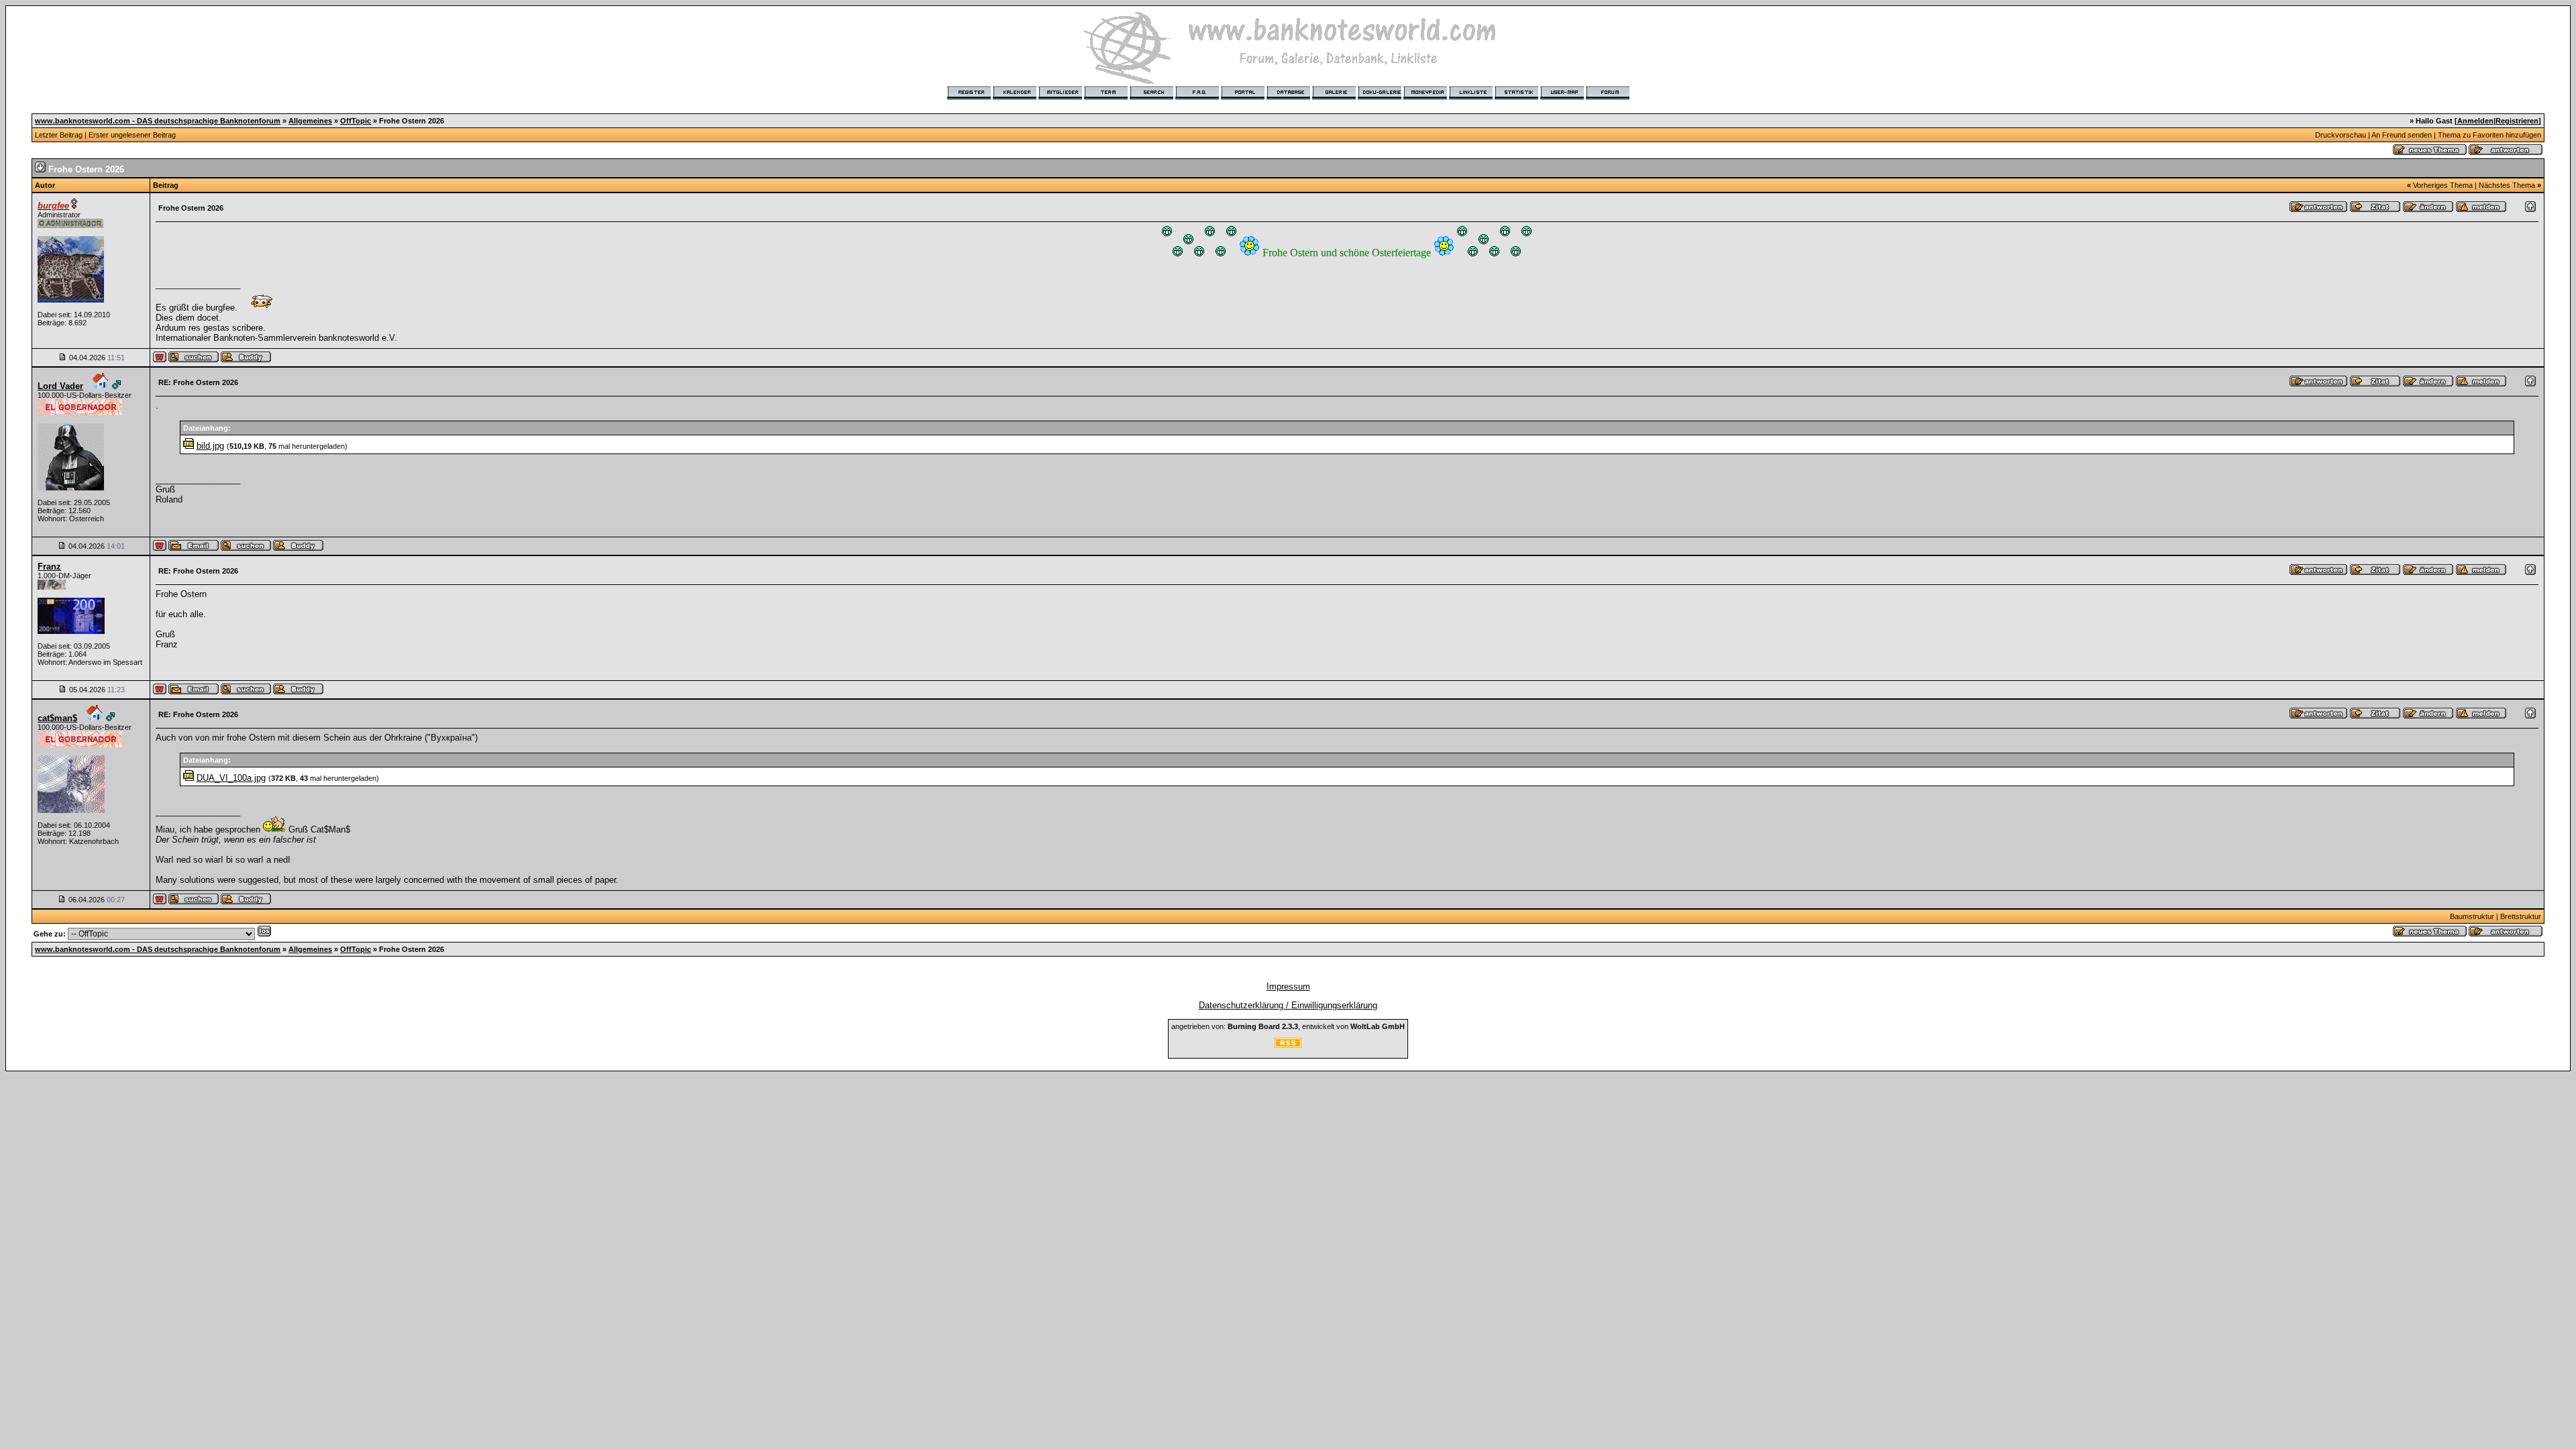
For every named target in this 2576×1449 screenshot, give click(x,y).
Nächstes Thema (2507, 185)
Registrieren (2517, 121)
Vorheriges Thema (2443, 185)
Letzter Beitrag (59, 135)
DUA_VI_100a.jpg (231, 778)
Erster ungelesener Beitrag (132, 135)
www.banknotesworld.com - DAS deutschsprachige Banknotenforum (158, 121)
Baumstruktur (2472, 916)
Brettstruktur (2521, 916)
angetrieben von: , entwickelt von (1288, 1026)
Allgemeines (310, 121)
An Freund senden (2402, 135)
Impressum (1288, 986)
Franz (49, 567)
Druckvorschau (2341, 135)
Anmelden (2475, 121)
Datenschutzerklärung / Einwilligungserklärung (1288, 1005)
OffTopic (356, 121)
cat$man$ (57, 718)
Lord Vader (60, 386)
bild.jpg (210, 446)
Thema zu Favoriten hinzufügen (2489, 135)
